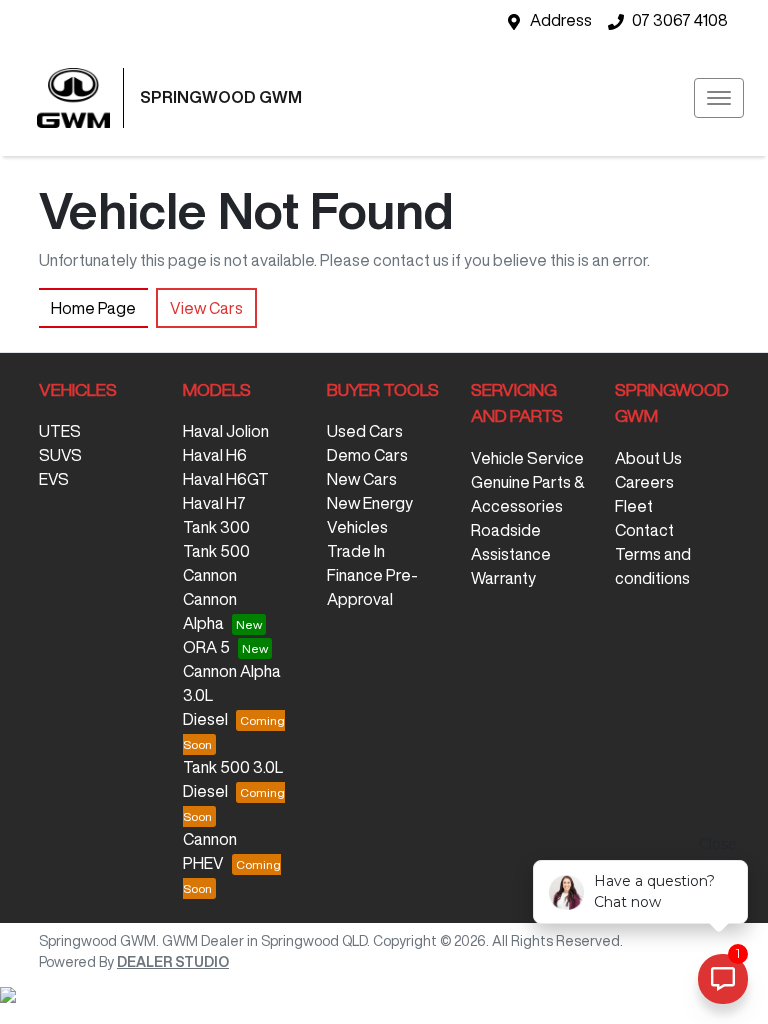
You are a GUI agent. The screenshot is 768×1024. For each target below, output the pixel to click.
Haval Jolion (226, 431)
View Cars (206, 308)
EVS (54, 479)
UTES (60, 431)
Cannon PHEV (210, 851)
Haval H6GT (226, 479)
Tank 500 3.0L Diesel (233, 779)
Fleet (634, 506)
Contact (644, 530)
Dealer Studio (173, 962)
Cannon (210, 575)
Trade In (356, 551)
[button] (719, 98)
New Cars (362, 479)
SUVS (60, 455)
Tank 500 (216, 551)
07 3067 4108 (680, 20)
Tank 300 (216, 527)
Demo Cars (367, 455)
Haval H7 (214, 503)
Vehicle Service (527, 458)
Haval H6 (215, 455)
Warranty (503, 578)
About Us (648, 458)
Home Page (93, 308)
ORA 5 (206, 647)
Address (561, 20)
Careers (644, 482)
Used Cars (365, 431)
